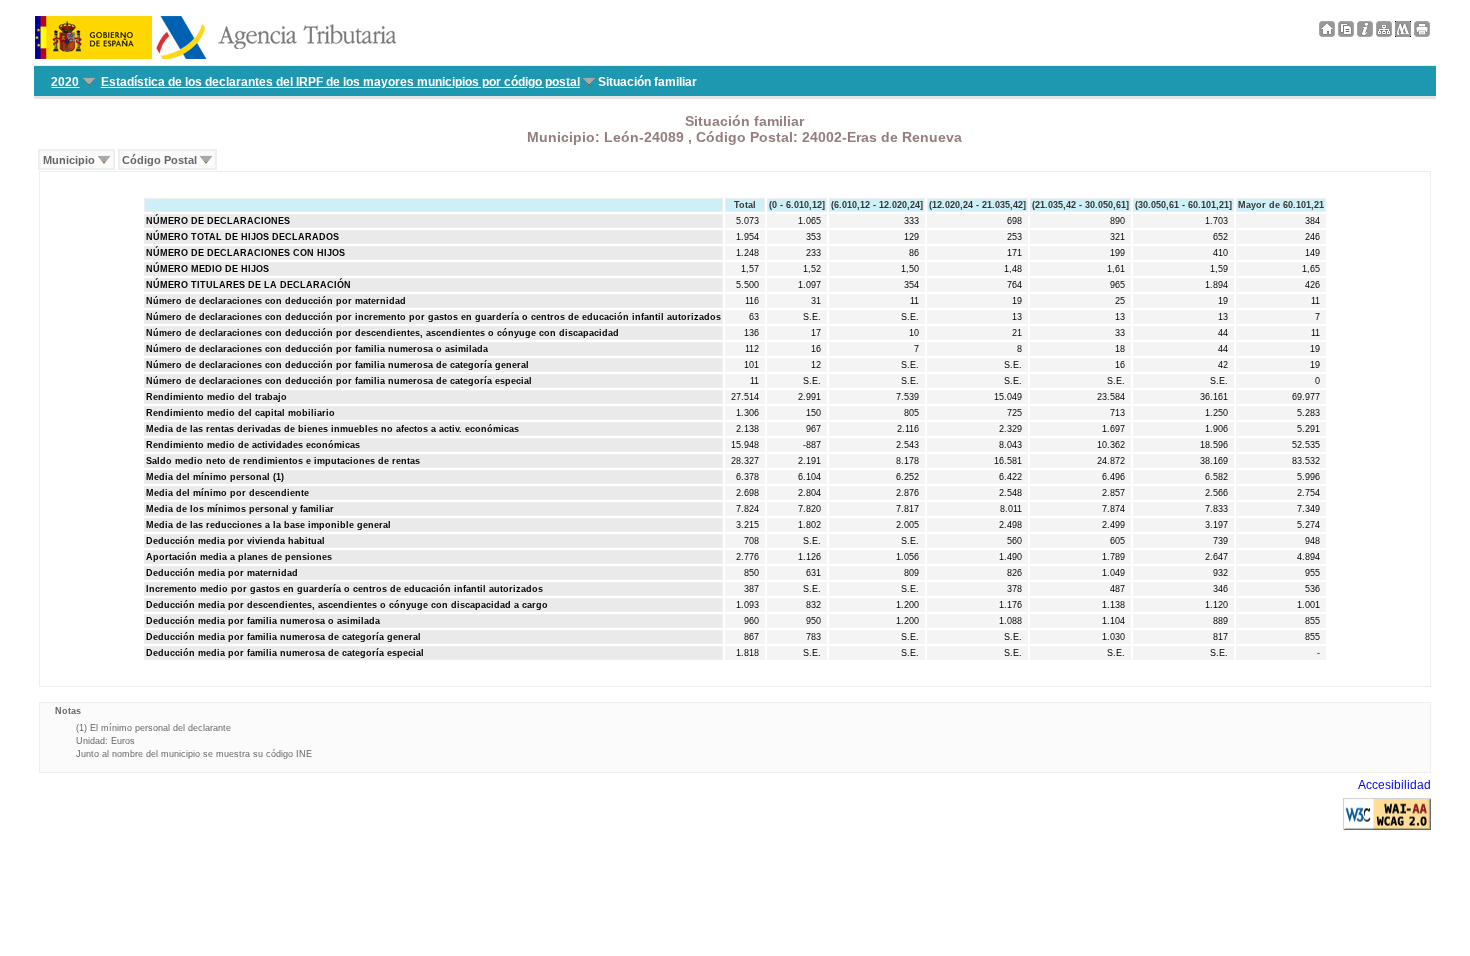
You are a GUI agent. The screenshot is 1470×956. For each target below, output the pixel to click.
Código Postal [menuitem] (159, 160)
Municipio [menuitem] (69, 160)
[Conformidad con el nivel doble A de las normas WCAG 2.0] (1387, 826)
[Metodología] (1365, 33)
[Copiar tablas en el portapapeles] (1346, 33)
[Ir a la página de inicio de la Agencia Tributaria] (215, 55)
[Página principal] (1327, 33)
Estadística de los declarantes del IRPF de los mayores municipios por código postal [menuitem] (340, 82)
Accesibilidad (1394, 785)
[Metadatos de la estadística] (1403, 33)
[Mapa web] (1384, 33)
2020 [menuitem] (65, 82)
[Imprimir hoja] (1422, 33)
